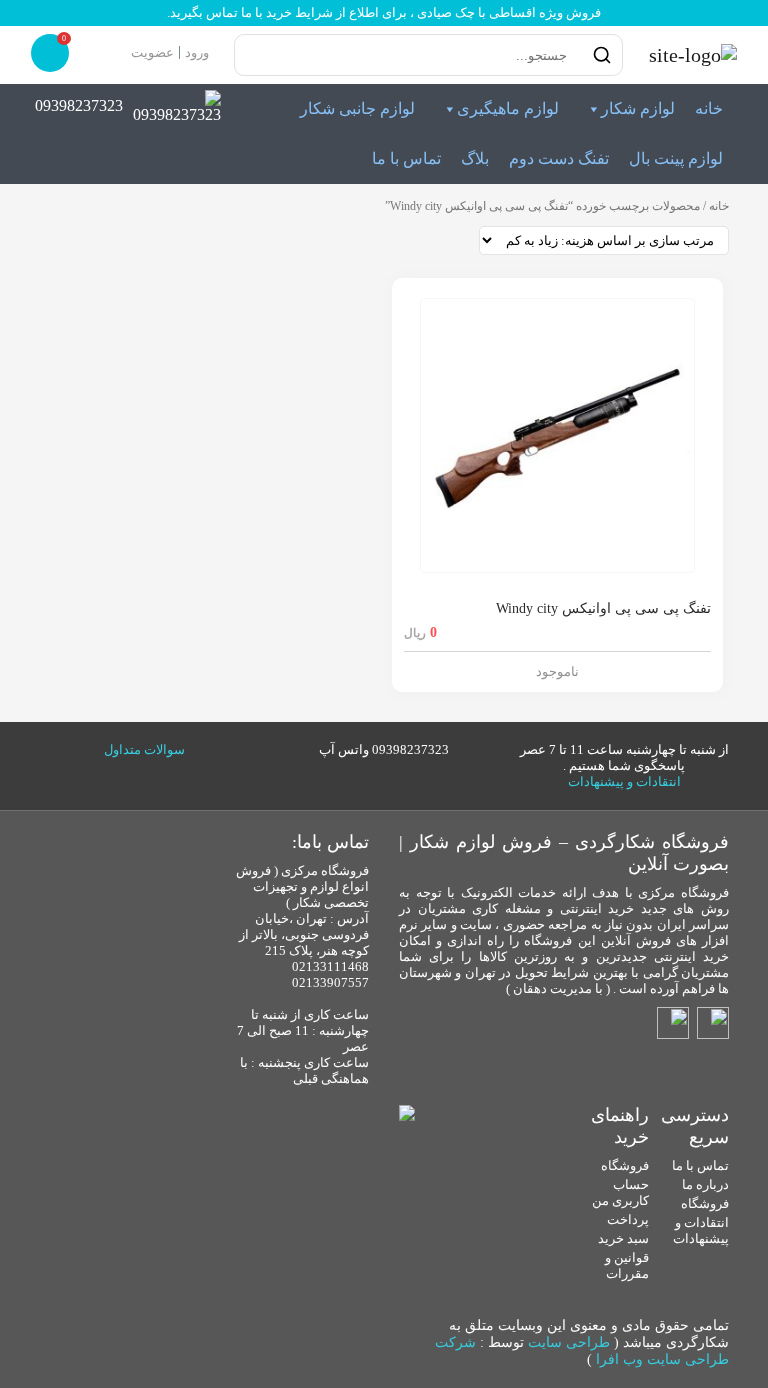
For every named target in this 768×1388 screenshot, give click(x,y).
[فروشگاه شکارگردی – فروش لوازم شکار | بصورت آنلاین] (688, 55)
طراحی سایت (569, 1342)
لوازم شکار (638, 108)
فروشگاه (705, 1203)
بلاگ (475, 158)
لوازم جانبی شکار (357, 108)
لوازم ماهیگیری (508, 108)
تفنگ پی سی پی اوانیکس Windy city (603, 608)
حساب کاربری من (620, 1192)
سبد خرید (623, 1238)
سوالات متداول (144, 749)
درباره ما (705, 1184)
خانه (709, 108)
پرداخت (628, 1219)
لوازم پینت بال (676, 158)
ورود (197, 52)
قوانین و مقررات (627, 1265)
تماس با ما (406, 158)
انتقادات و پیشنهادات (624, 781)
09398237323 (79, 105)
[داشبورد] (112, 52)
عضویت (152, 52)
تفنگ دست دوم (559, 158)
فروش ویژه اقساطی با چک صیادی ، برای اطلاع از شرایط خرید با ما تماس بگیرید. (384, 12)
